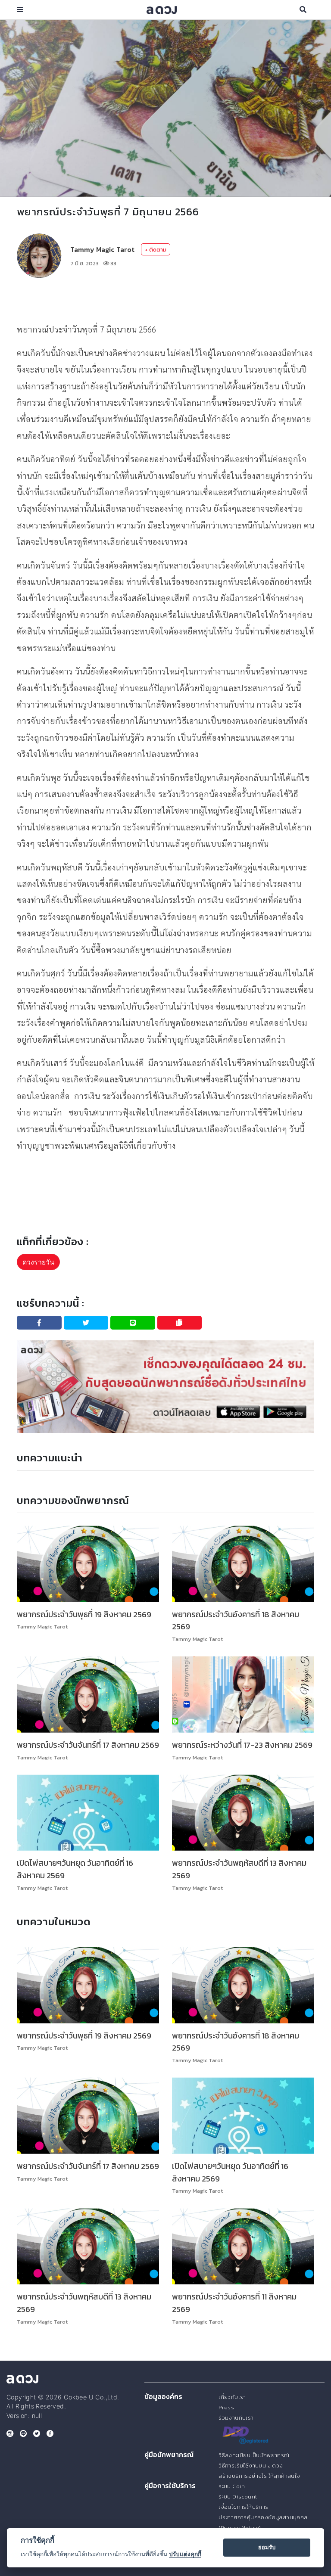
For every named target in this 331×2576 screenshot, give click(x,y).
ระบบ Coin (232, 2486)
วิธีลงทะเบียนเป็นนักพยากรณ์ (254, 2455)
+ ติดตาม (156, 250)
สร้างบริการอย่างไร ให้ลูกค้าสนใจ (259, 2476)
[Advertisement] (165, 299)
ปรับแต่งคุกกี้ (185, 2554)
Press (226, 2407)
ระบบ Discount (238, 2497)
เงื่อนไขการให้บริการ (243, 2507)
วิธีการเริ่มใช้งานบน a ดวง (251, 2466)
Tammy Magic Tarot (102, 249)
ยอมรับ (267, 2547)
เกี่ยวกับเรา (232, 2397)
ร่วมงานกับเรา (236, 2418)
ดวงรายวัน (38, 1262)
